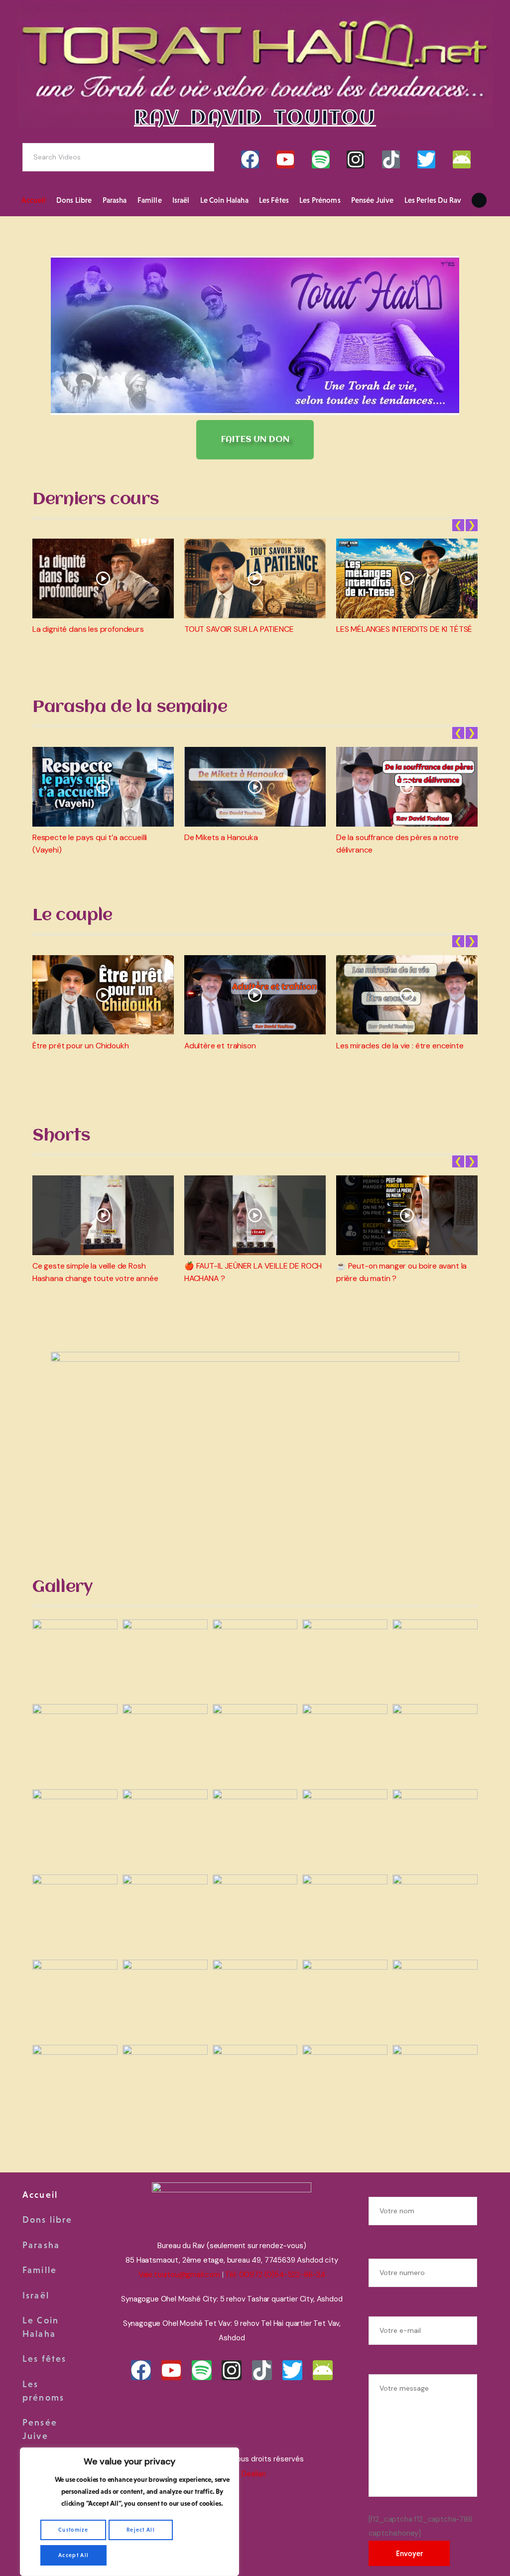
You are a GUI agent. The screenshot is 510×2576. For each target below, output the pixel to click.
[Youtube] (285, 159)
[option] (103, 587)
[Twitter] (426, 159)
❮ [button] (458, 525)
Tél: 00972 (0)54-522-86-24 (275, 2275)
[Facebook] (250, 159)
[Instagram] (356, 159)
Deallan (254, 2474)
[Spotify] (321, 159)
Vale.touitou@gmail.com (179, 2275)
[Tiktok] (391, 159)
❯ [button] (472, 525)
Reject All (141, 2530)
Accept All (73, 2555)
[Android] (462, 159)
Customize (73, 2530)
